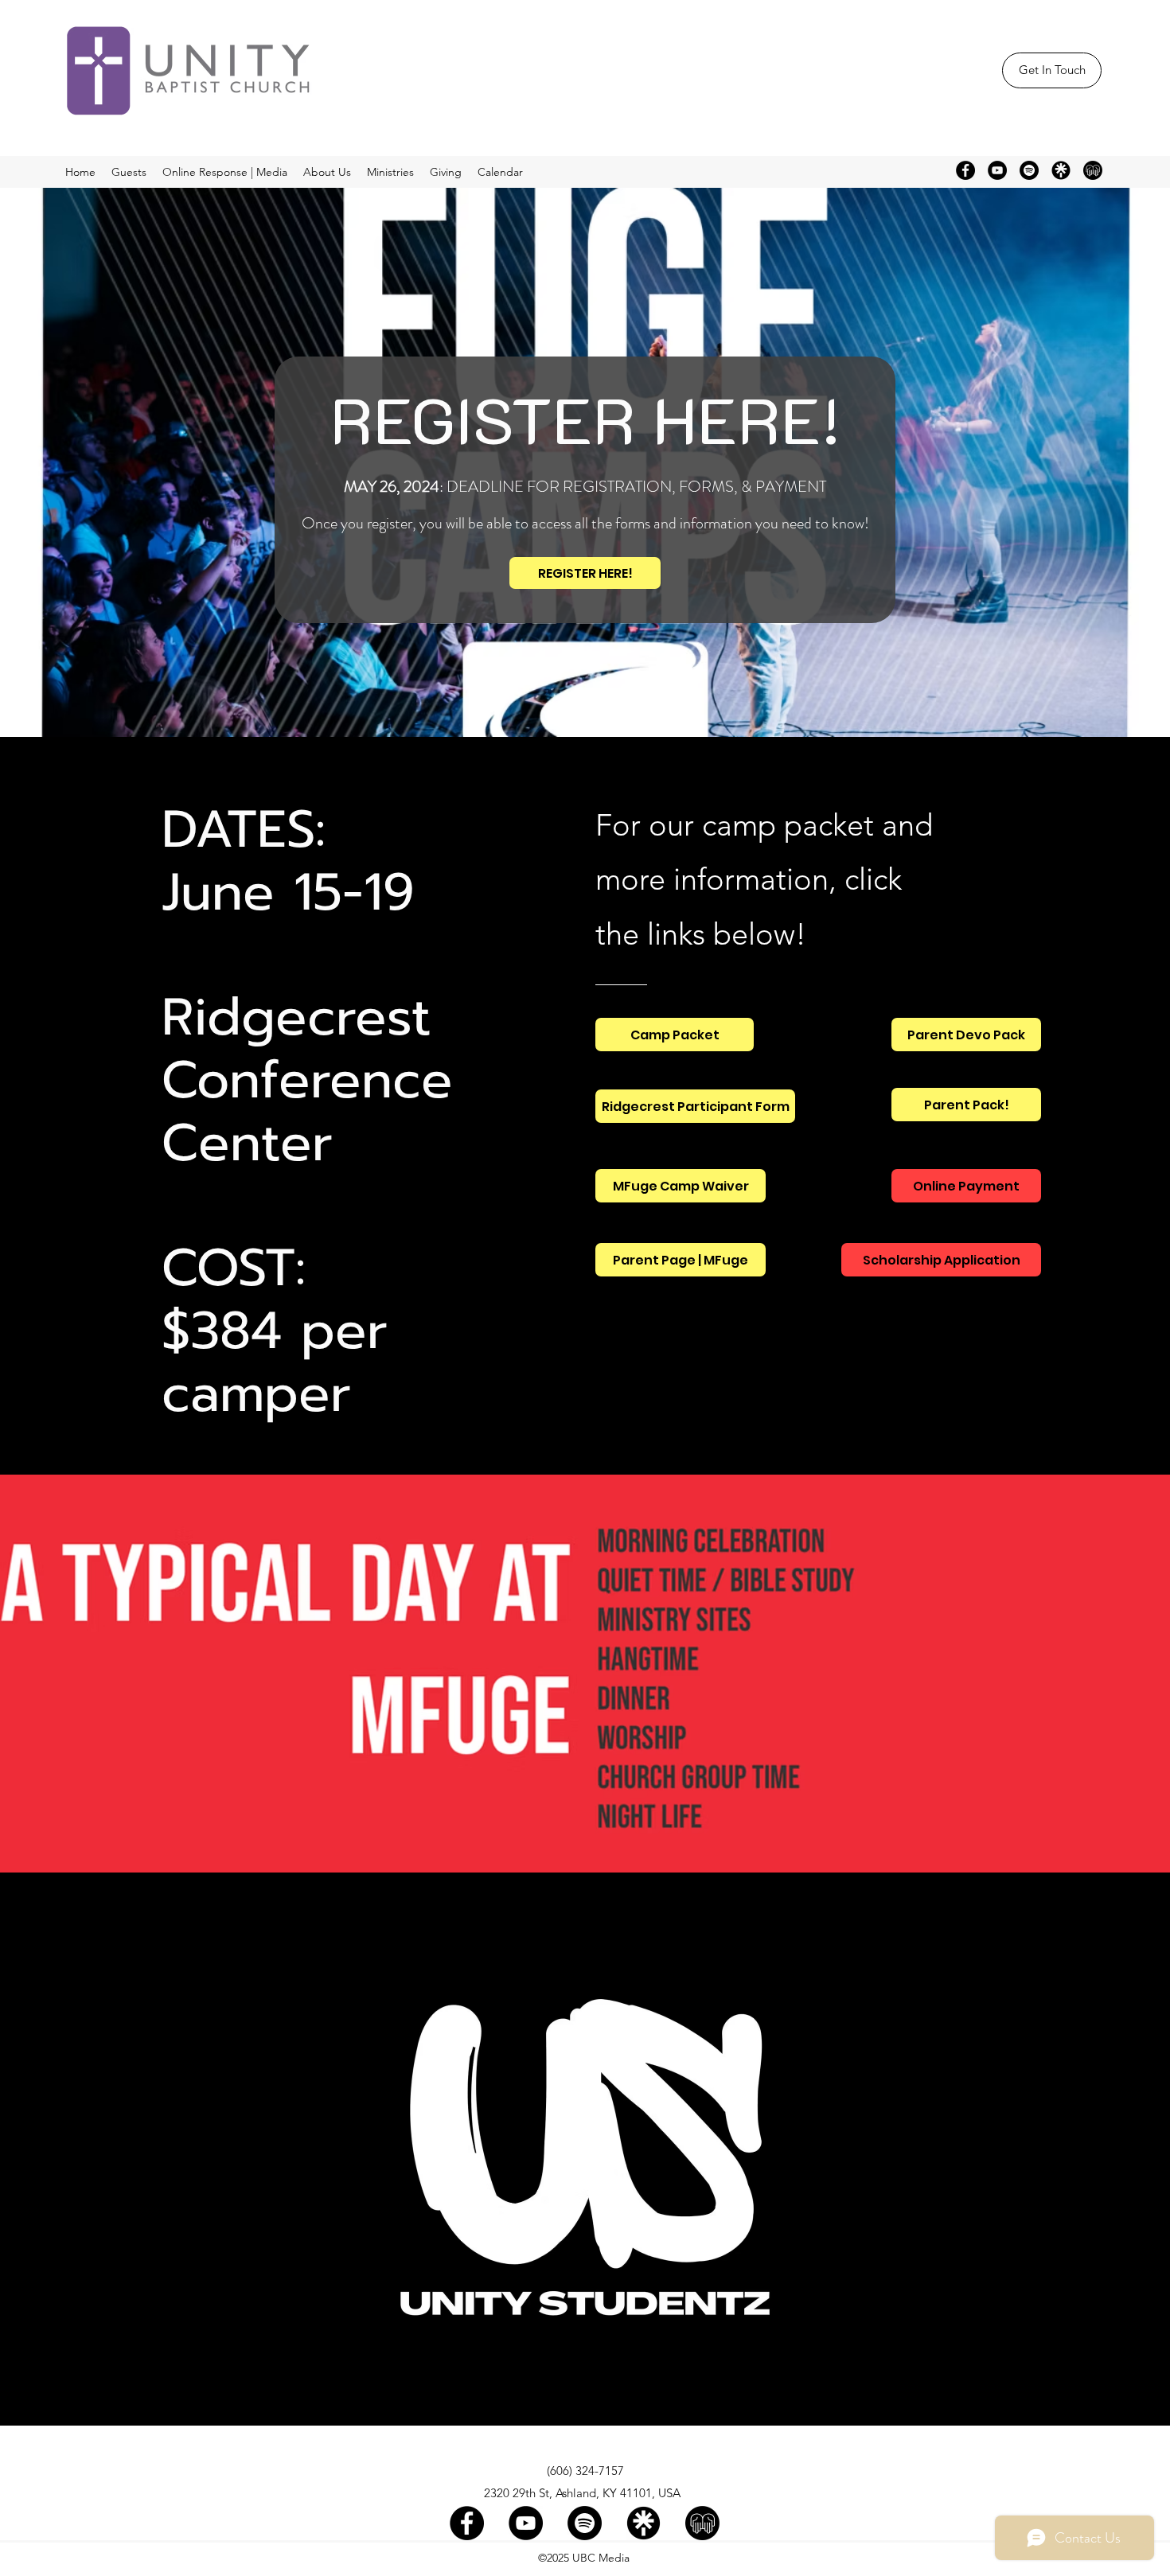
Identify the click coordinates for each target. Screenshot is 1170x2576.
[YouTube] (997, 170)
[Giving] (1093, 170)
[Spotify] (1029, 170)
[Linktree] (1061, 170)
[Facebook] (965, 170)
